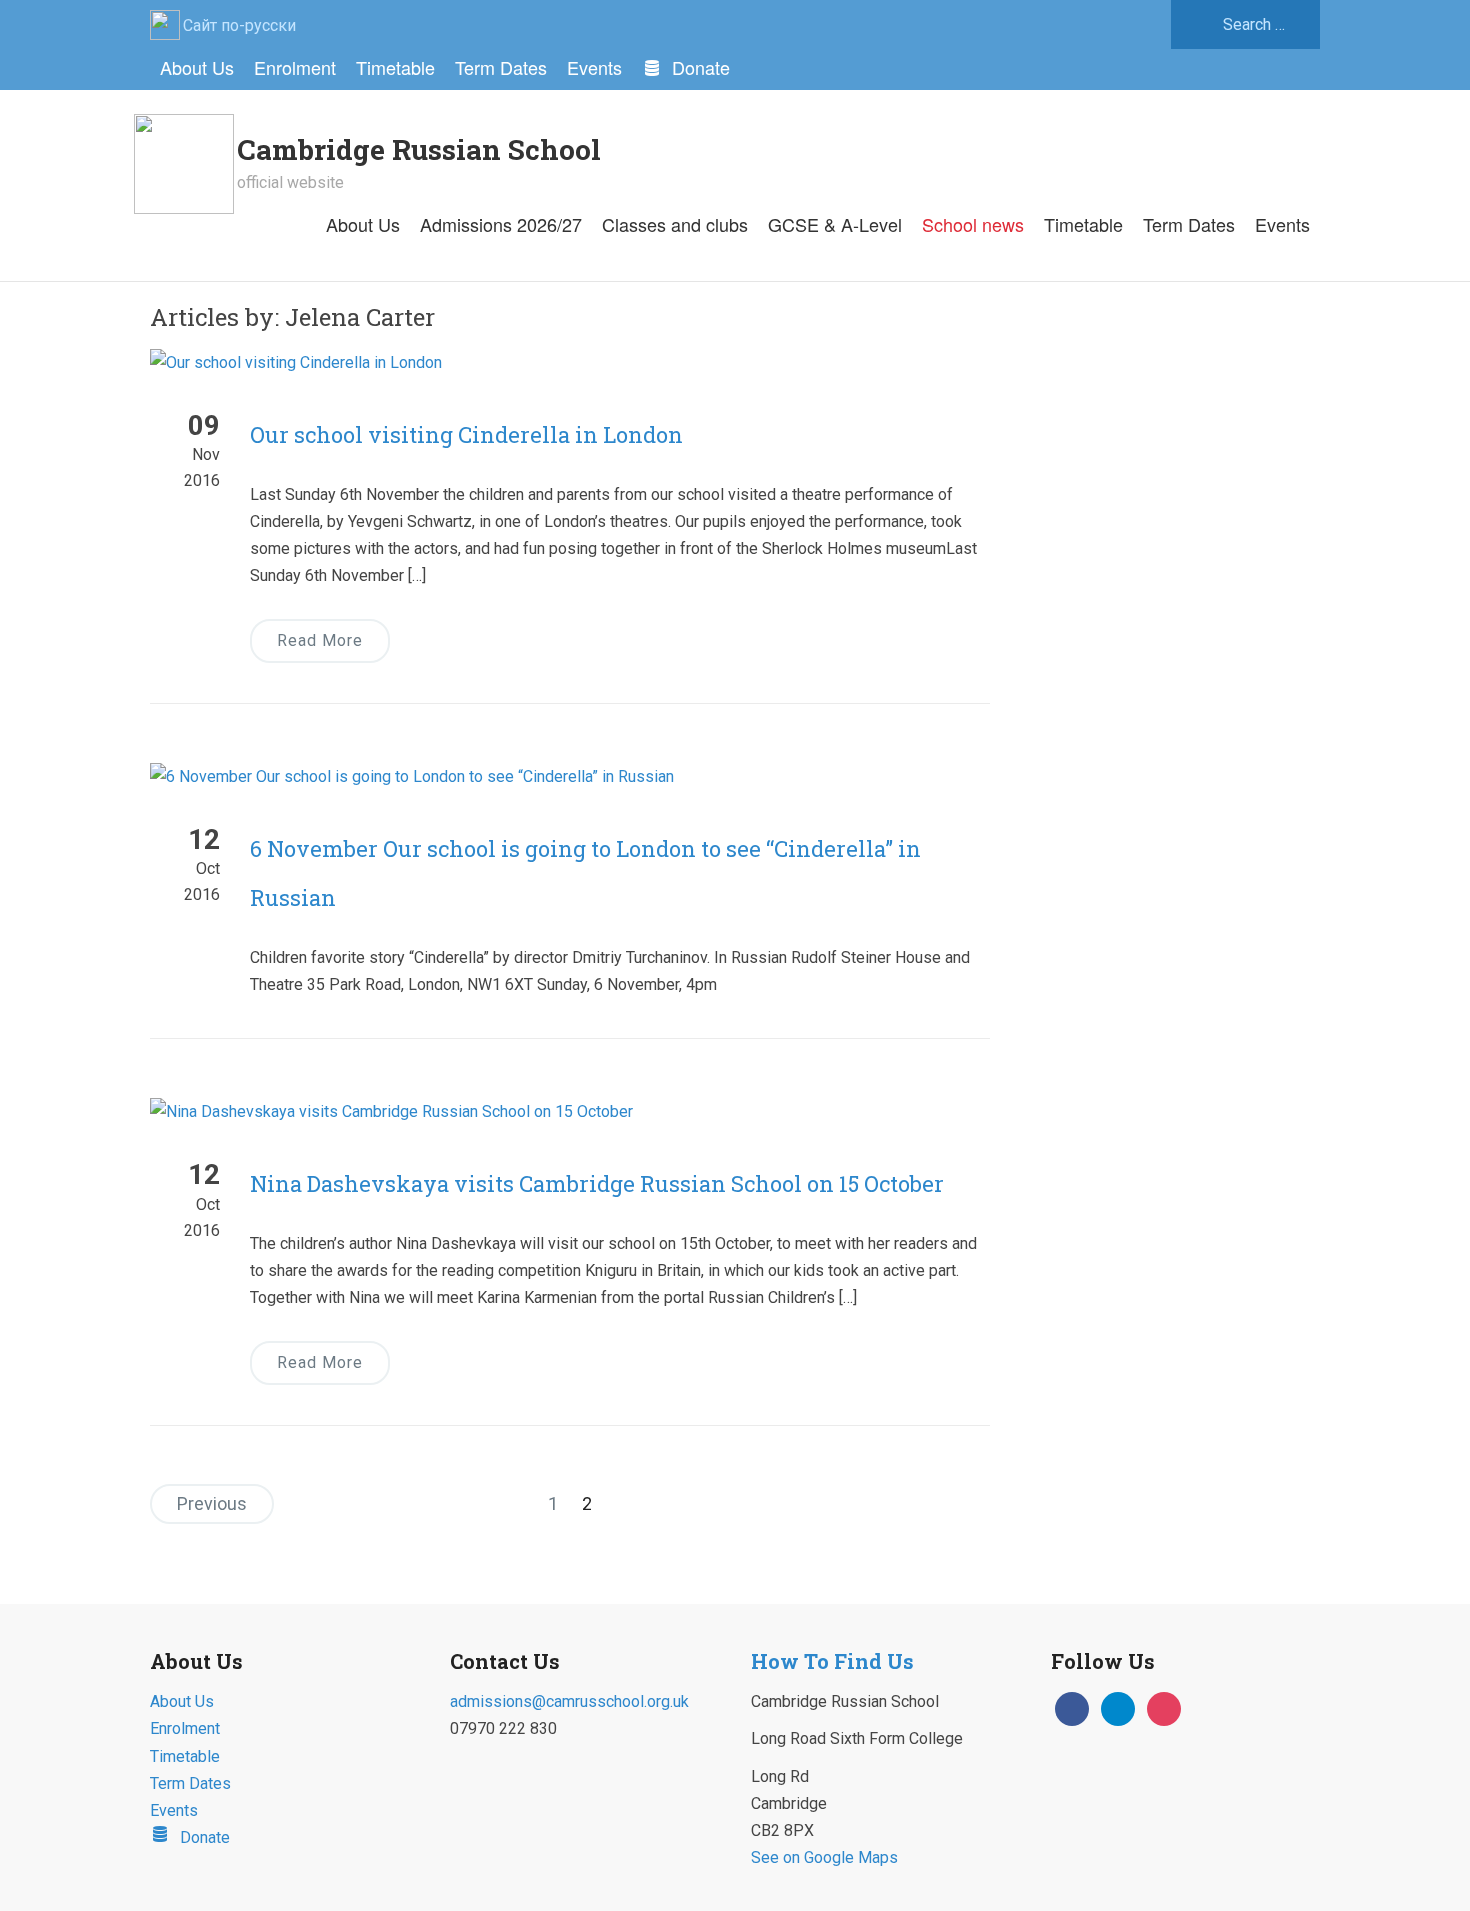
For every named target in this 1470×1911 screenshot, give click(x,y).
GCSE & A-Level (835, 224)
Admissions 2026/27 (501, 224)
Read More (320, 640)
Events (594, 67)
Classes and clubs (675, 224)
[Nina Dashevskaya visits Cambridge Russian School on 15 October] (391, 1110)
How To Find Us (832, 1661)
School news (973, 224)
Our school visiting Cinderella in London (466, 434)
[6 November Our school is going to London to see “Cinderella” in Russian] (412, 775)
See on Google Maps (824, 1857)
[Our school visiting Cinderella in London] (296, 361)
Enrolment (295, 67)
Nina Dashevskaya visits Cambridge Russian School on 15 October (597, 1183)
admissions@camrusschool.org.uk (569, 1701)
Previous (212, 1503)
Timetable (395, 67)
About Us (197, 67)
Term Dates (501, 67)
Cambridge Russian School (419, 149)
